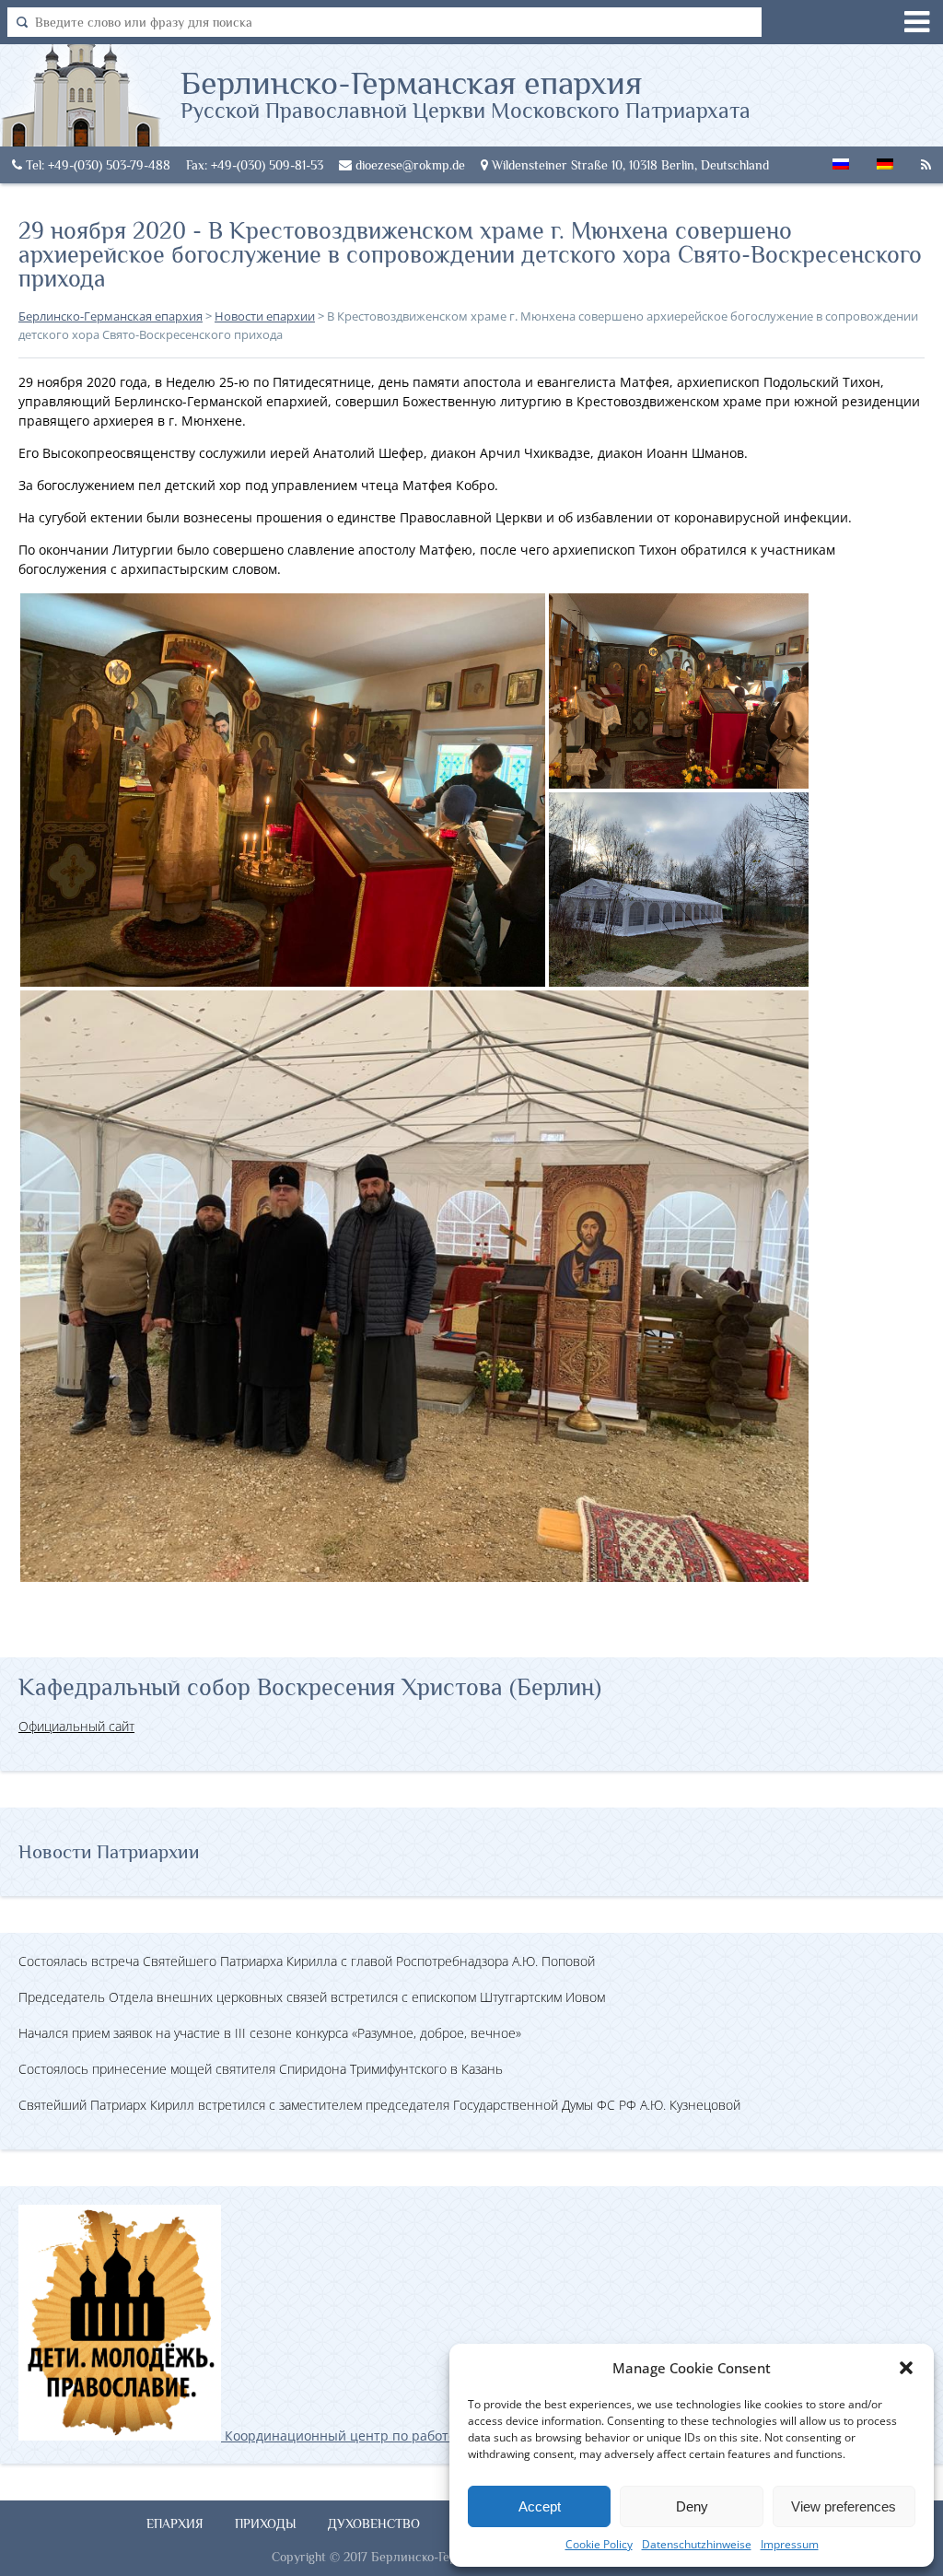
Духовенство (374, 2523)
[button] (906, 2368)
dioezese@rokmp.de (408, 165)
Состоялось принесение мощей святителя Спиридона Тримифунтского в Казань (261, 2069)
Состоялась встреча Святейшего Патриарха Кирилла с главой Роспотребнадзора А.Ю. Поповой (307, 1961)
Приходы (266, 2523)
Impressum (790, 2544)
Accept (540, 2506)
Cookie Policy (599, 2544)
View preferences (844, 2506)
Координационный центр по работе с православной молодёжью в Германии (469, 2435)
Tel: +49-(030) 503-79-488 (96, 165)
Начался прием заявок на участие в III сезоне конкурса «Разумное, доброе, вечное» (270, 2033)
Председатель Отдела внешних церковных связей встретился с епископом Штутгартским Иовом (312, 1997)
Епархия (175, 2523)
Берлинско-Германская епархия (466, 93)
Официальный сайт (76, 1726)
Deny (692, 2506)
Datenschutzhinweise (697, 2544)
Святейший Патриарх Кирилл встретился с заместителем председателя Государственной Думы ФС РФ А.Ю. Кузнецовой (379, 2105)
